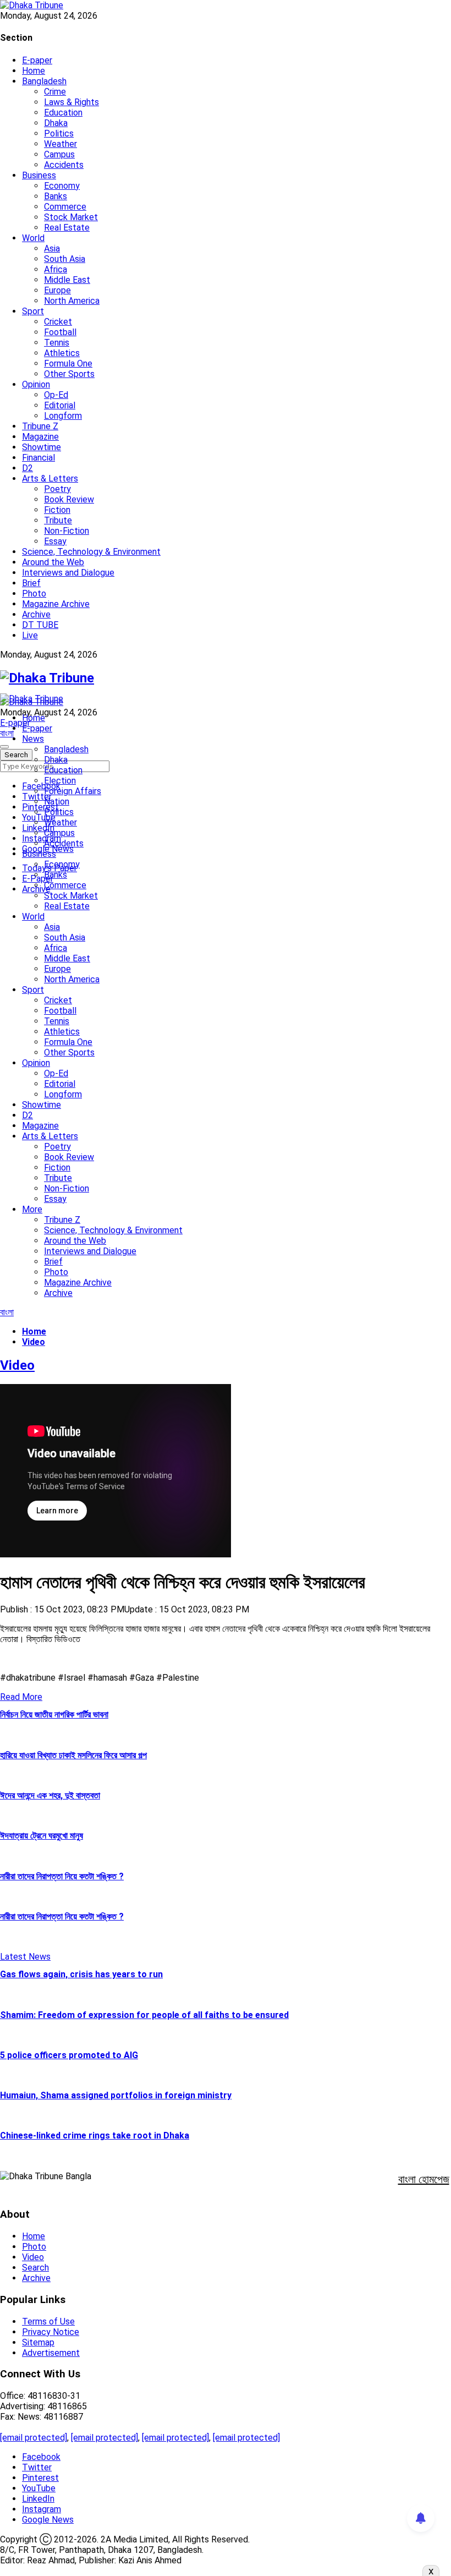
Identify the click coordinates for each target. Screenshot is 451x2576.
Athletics (62, 353)
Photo (34, 594)
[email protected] (34, 2438)
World (33, 238)
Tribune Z (40, 426)
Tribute (58, 520)
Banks (56, 196)
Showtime (42, 447)
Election (60, 781)
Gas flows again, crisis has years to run (81, 1974)
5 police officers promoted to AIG (69, 2055)
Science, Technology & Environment (91, 552)
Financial (38, 458)
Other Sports (69, 374)
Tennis (57, 343)
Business (39, 175)
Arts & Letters (50, 478)
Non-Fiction (67, 531)
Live (30, 635)
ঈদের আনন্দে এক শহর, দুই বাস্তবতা (50, 1795)
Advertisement (51, 2353)
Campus (59, 154)
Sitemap (38, 2342)
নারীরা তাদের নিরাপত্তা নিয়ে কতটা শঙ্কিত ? (62, 1876)
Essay (55, 541)
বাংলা (7, 733)
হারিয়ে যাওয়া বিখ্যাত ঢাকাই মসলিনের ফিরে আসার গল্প (73, 1755)
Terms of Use (48, 2321)
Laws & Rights (71, 102)
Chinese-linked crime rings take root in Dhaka (95, 2135)
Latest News (25, 1957)
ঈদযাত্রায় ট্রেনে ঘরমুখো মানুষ (42, 1836)
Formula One (68, 363)
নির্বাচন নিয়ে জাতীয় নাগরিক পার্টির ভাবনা (54, 1714)
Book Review (69, 499)
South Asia (65, 259)
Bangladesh (44, 81)
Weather (61, 144)
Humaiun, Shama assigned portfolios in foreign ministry (116, 2095)
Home (34, 71)
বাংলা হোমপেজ (424, 2179)
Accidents (64, 165)
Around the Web (53, 562)
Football (60, 332)
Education (63, 113)
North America (72, 301)
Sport (33, 311)
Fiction (57, 510)
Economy (62, 186)
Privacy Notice (51, 2332)
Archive (36, 614)
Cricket (58, 322)
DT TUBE (40, 625)
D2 (28, 468)
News (33, 739)
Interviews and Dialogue (68, 573)
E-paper (37, 60)
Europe (57, 290)
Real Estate (67, 228)
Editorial (60, 405)
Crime (55, 92)
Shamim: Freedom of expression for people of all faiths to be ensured (144, 2015)
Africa (56, 269)
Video (33, 2257)
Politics (59, 133)
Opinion (36, 384)
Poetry (57, 489)
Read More (21, 1697)
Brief (31, 583)
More (32, 1209)
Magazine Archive (56, 604)
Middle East (67, 280)
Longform (63, 416)
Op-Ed (56, 395)
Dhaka (56, 123)
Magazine (40, 437)
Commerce (65, 207)
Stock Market (71, 217)
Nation (57, 802)
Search (35, 2268)
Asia (52, 248)
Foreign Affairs (73, 791)
